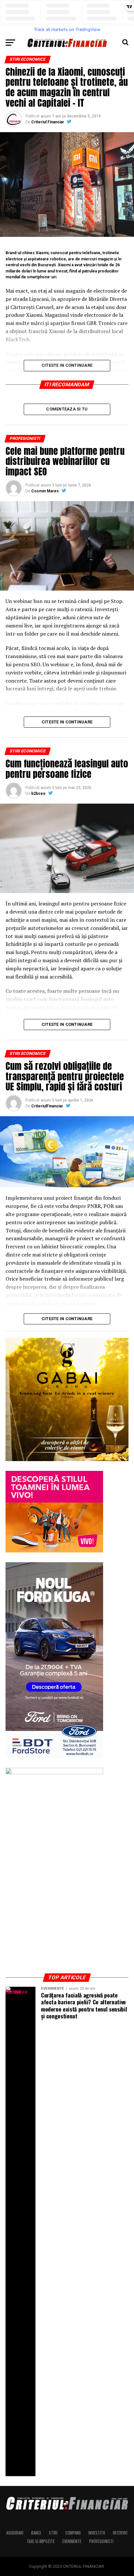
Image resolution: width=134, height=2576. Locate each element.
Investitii (97, 2533)
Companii (73, 2533)
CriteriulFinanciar (47, 1106)
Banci (36, 2533)
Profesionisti (101, 2541)
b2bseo (38, 794)
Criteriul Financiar (48, 122)
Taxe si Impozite (41, 2541)
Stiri (53, 2533)
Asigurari (15, 2533)
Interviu (120, 2533)
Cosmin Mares (45, 491)
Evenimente (72, 2541)
